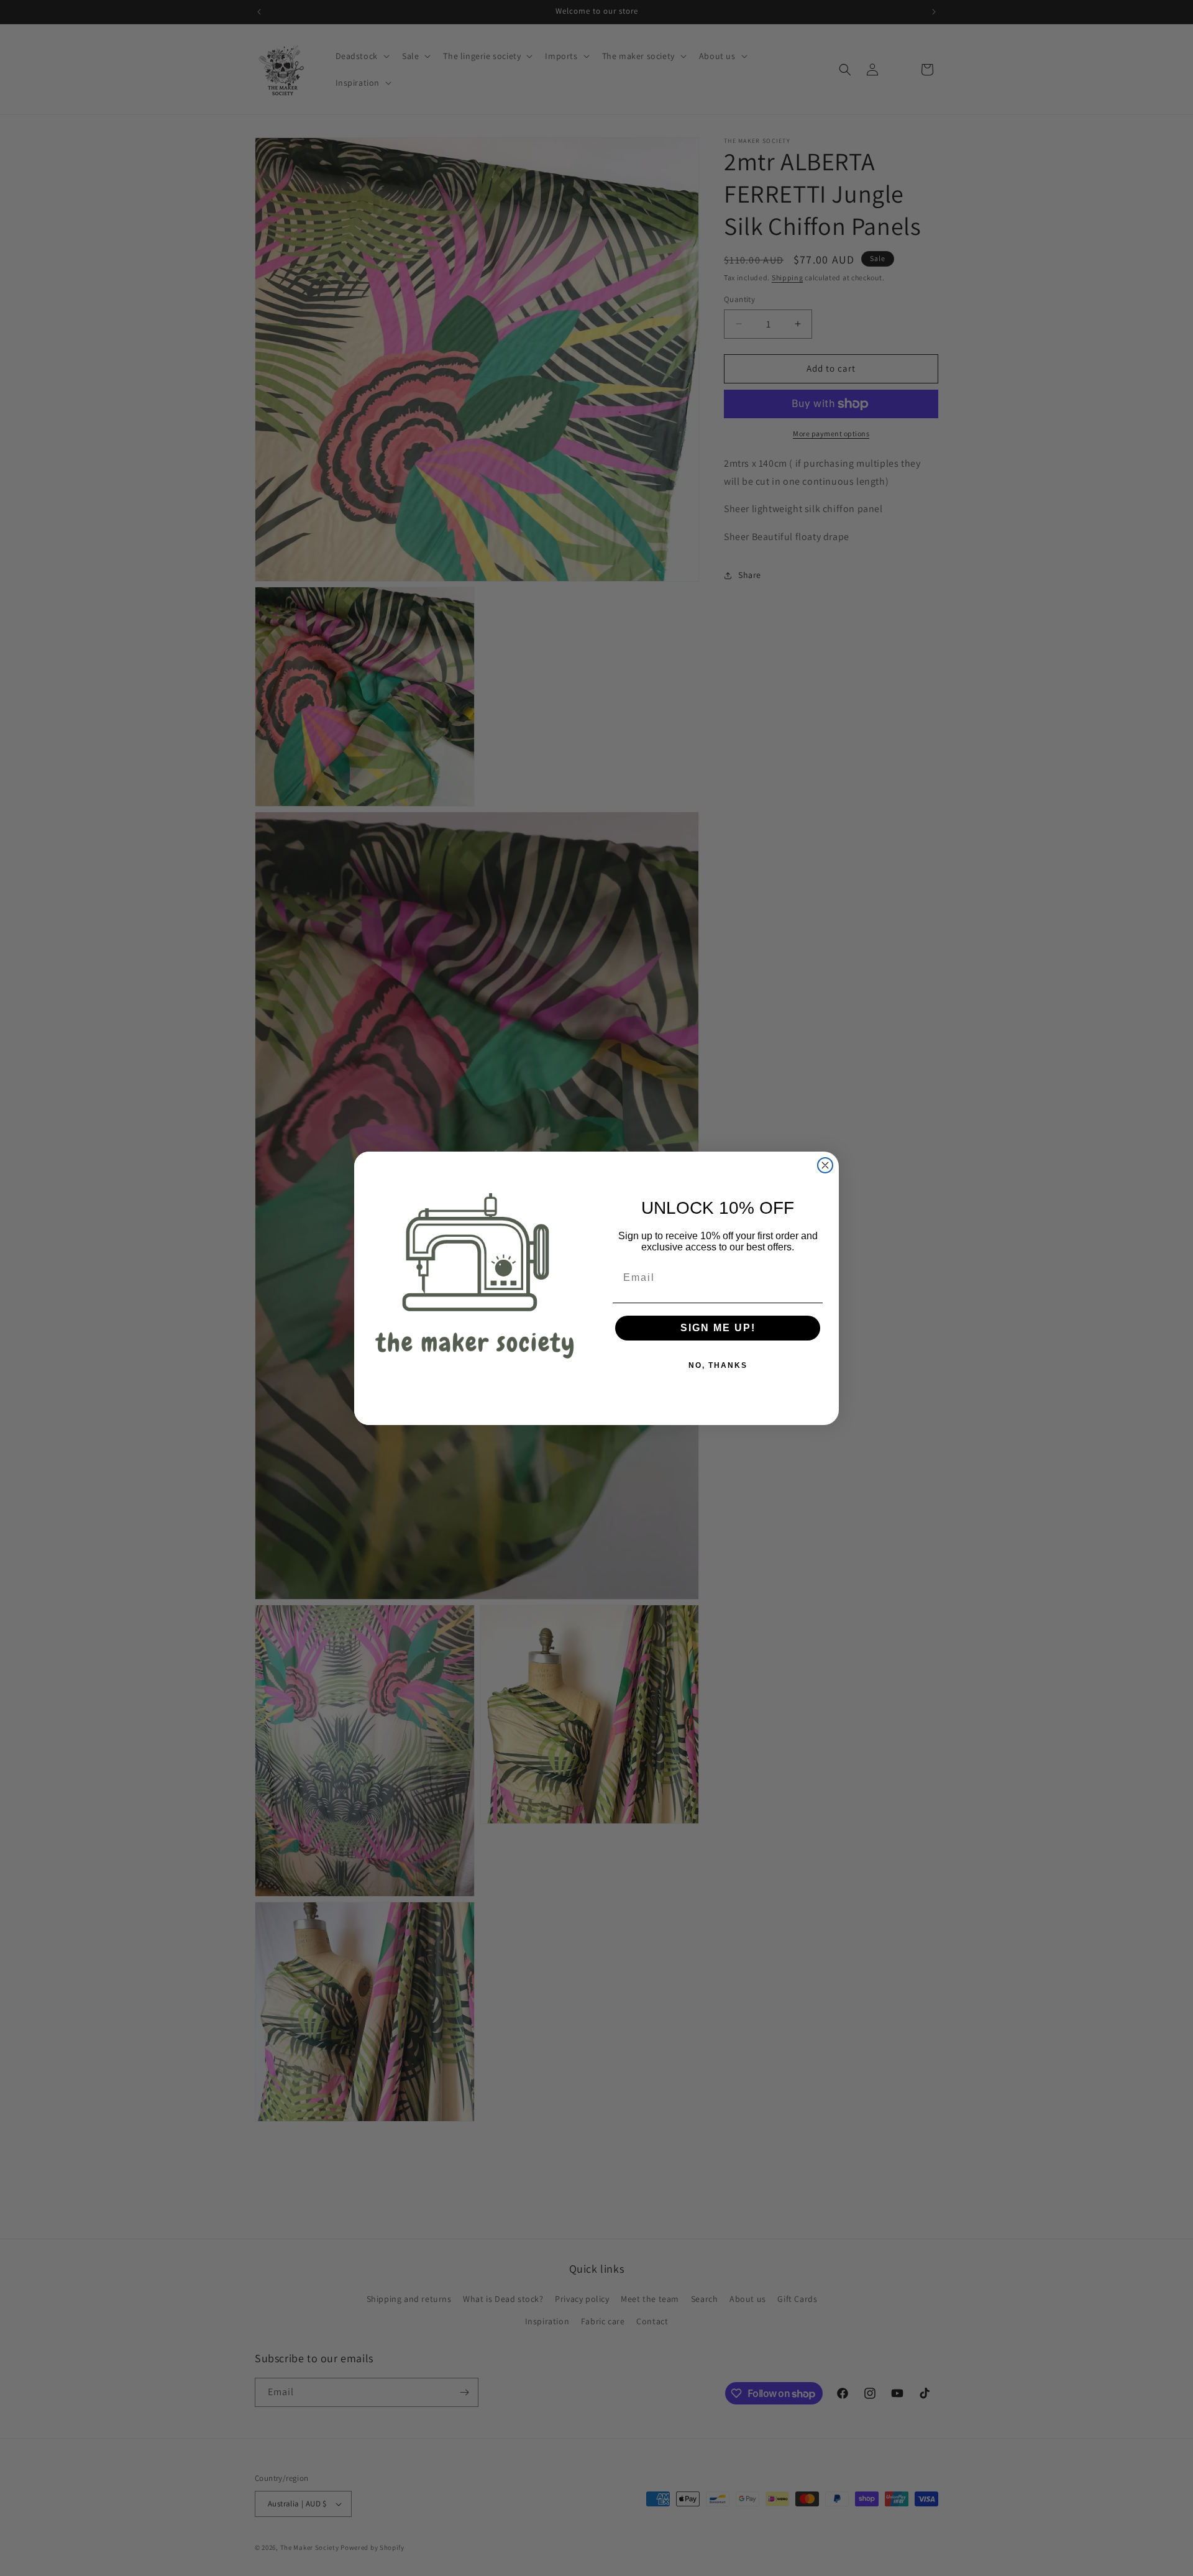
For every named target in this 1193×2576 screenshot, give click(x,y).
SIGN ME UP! (718, 1328)
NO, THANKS (718, 1365)
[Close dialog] (825, 1165)
